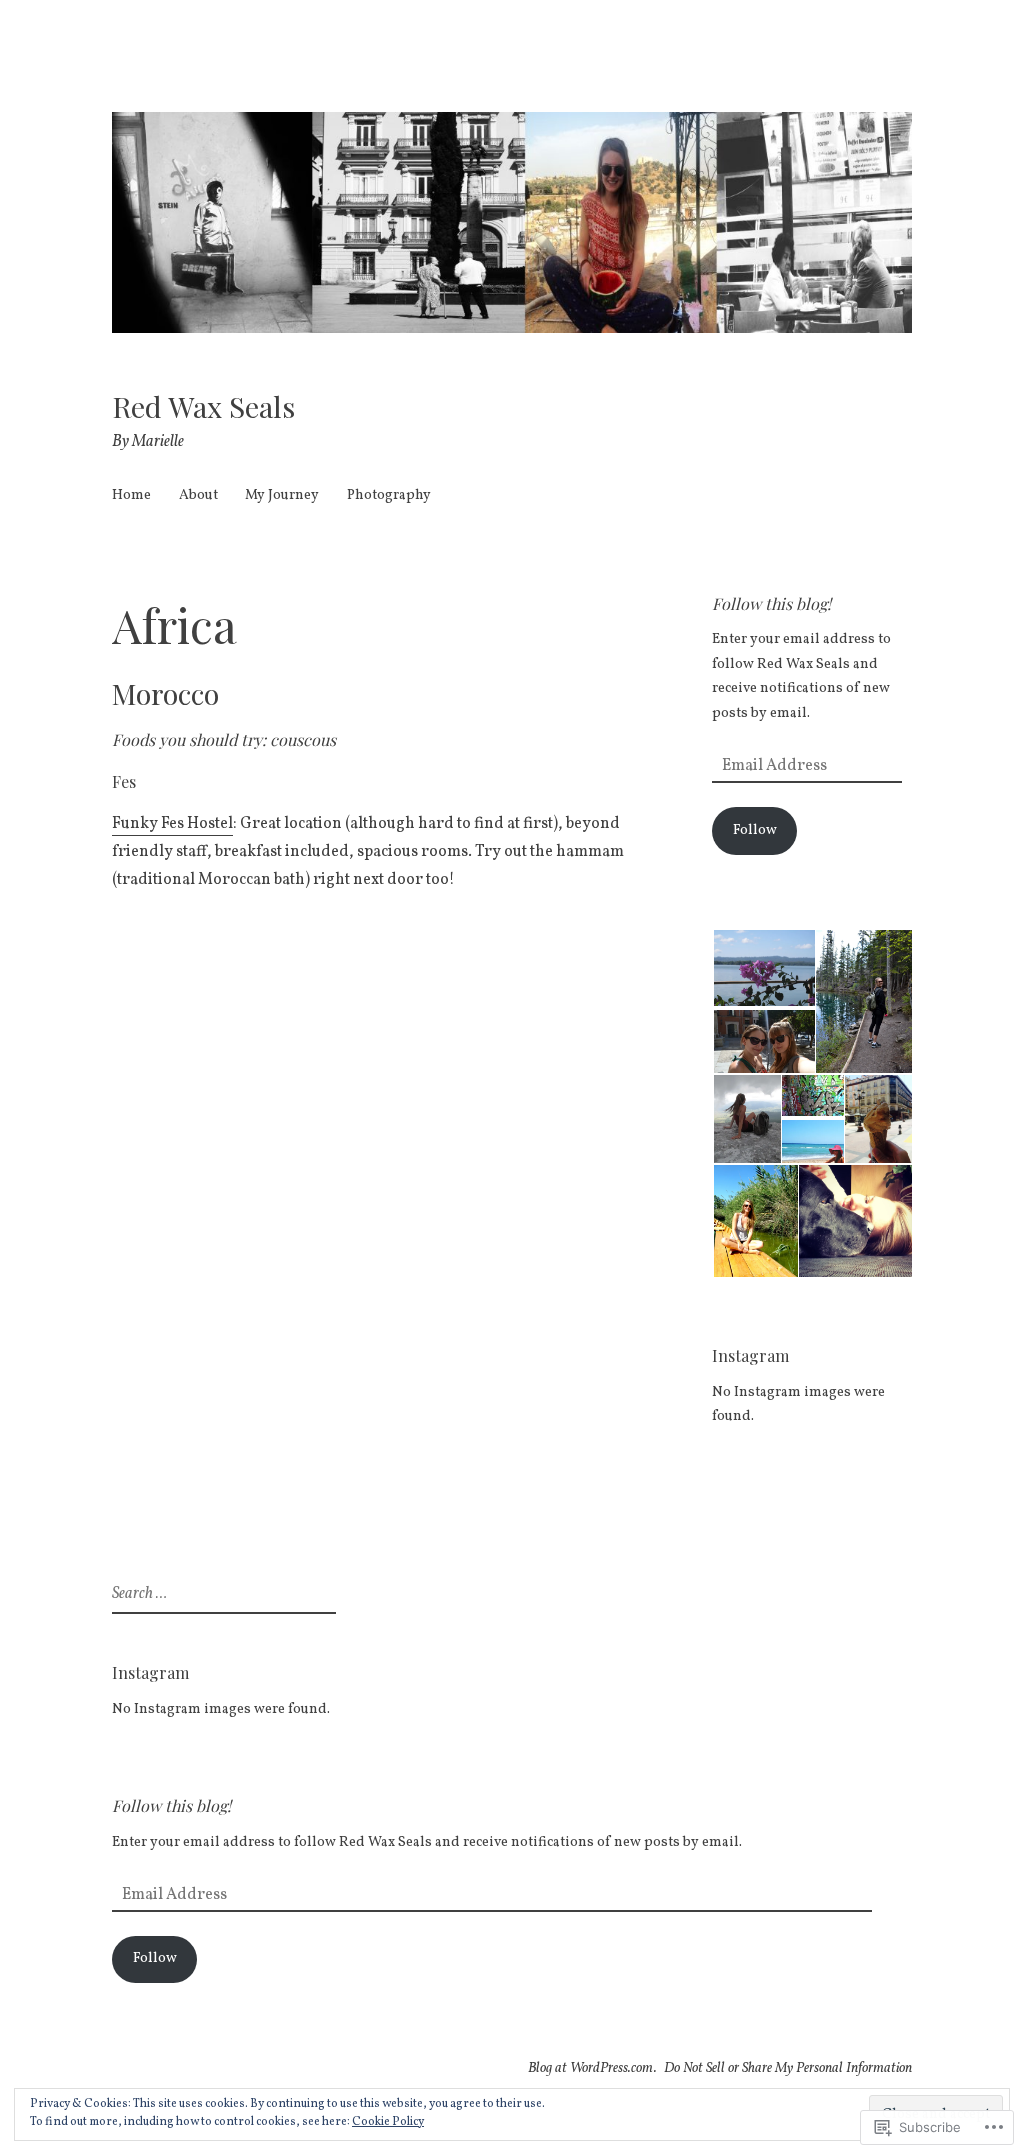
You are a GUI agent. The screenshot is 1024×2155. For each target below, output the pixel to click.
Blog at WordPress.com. (592, 2068)
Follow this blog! (771, 603)
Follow (755, 830)
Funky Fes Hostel (172, 824)
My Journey (282, 495)
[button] (763, 968)
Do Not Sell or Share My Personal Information (788, 2068)
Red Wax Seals (203, 406)
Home (131, 495)
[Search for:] (221, 1594)
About (198, 495)
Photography (389, 495)
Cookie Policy (388, 2122)
